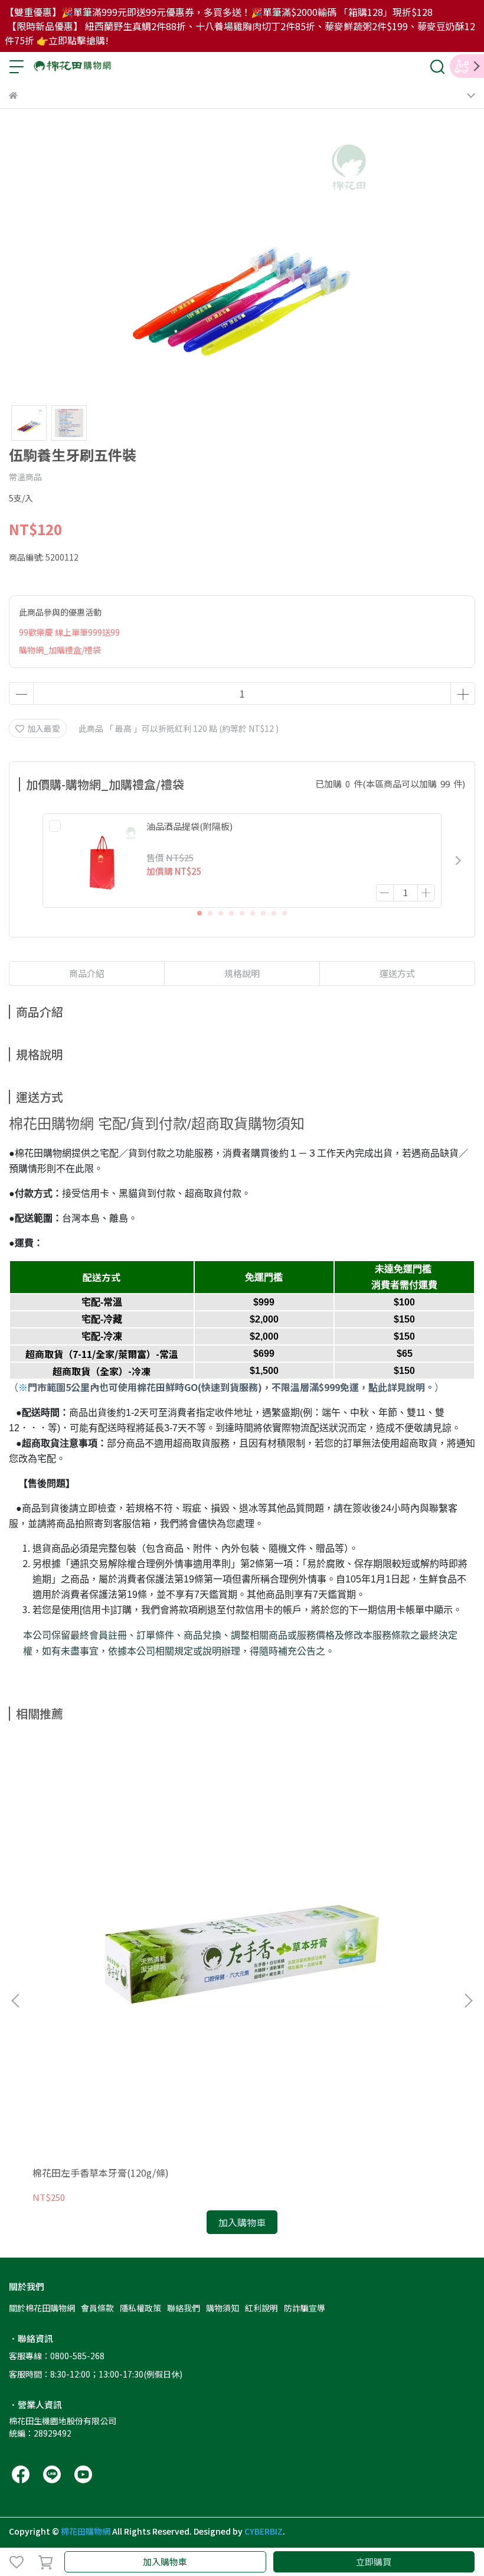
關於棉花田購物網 (42, 2308)
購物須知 (223, 2308)
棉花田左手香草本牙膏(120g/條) (101, 2173)
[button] (458, 861)
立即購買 (374, 2562)
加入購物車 (165, 2562)
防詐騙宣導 (305, 2308)
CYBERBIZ (264, 2531)
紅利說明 (261, 2308)
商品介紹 (87, 973)
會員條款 (97, 2308)
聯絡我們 (184, 2308)
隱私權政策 (140, 2308)
